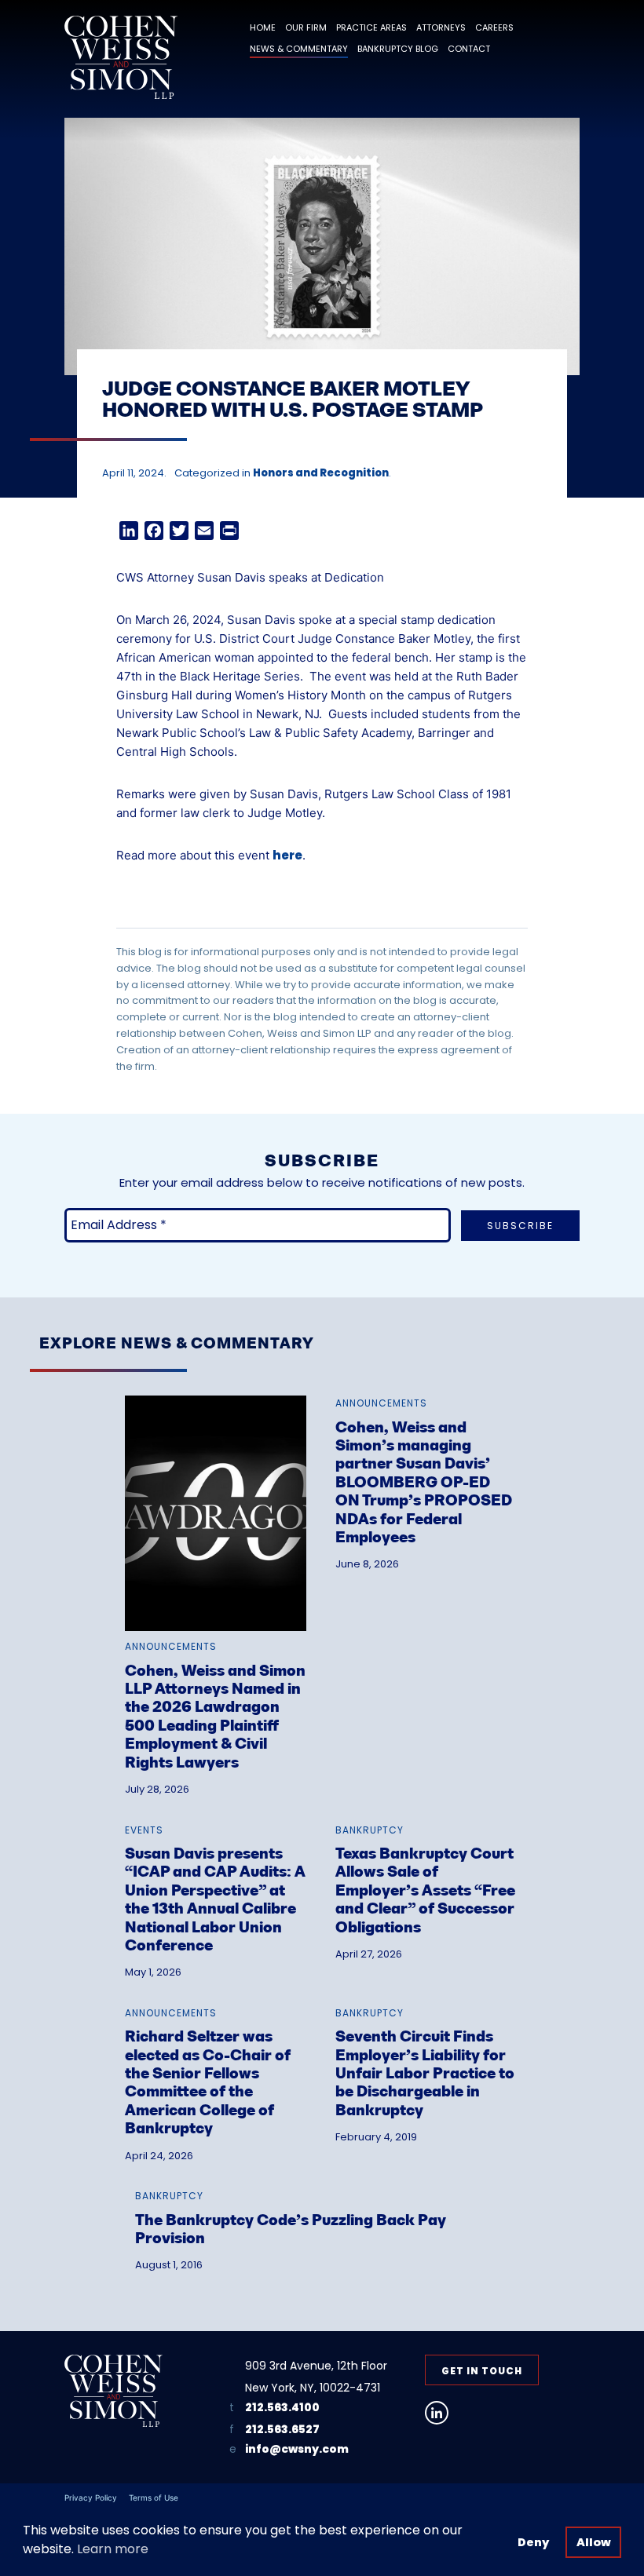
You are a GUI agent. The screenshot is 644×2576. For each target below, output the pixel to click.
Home (263, 27)
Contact (469, 49)
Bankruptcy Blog (398, 49)
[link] (216, 1576)
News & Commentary (299, 49)
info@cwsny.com (297, 2449)
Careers (494, 27)
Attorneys (441, 27)
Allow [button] (594, 2542)
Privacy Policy (91, 2498)
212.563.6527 (282, 2429)
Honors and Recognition (321, 473)
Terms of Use (154, 2498)
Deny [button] (533, 2542)
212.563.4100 (282, 2407)
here (287, 855)
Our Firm (306, 27)
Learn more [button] (113, 2549)
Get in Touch (482, 2371)
